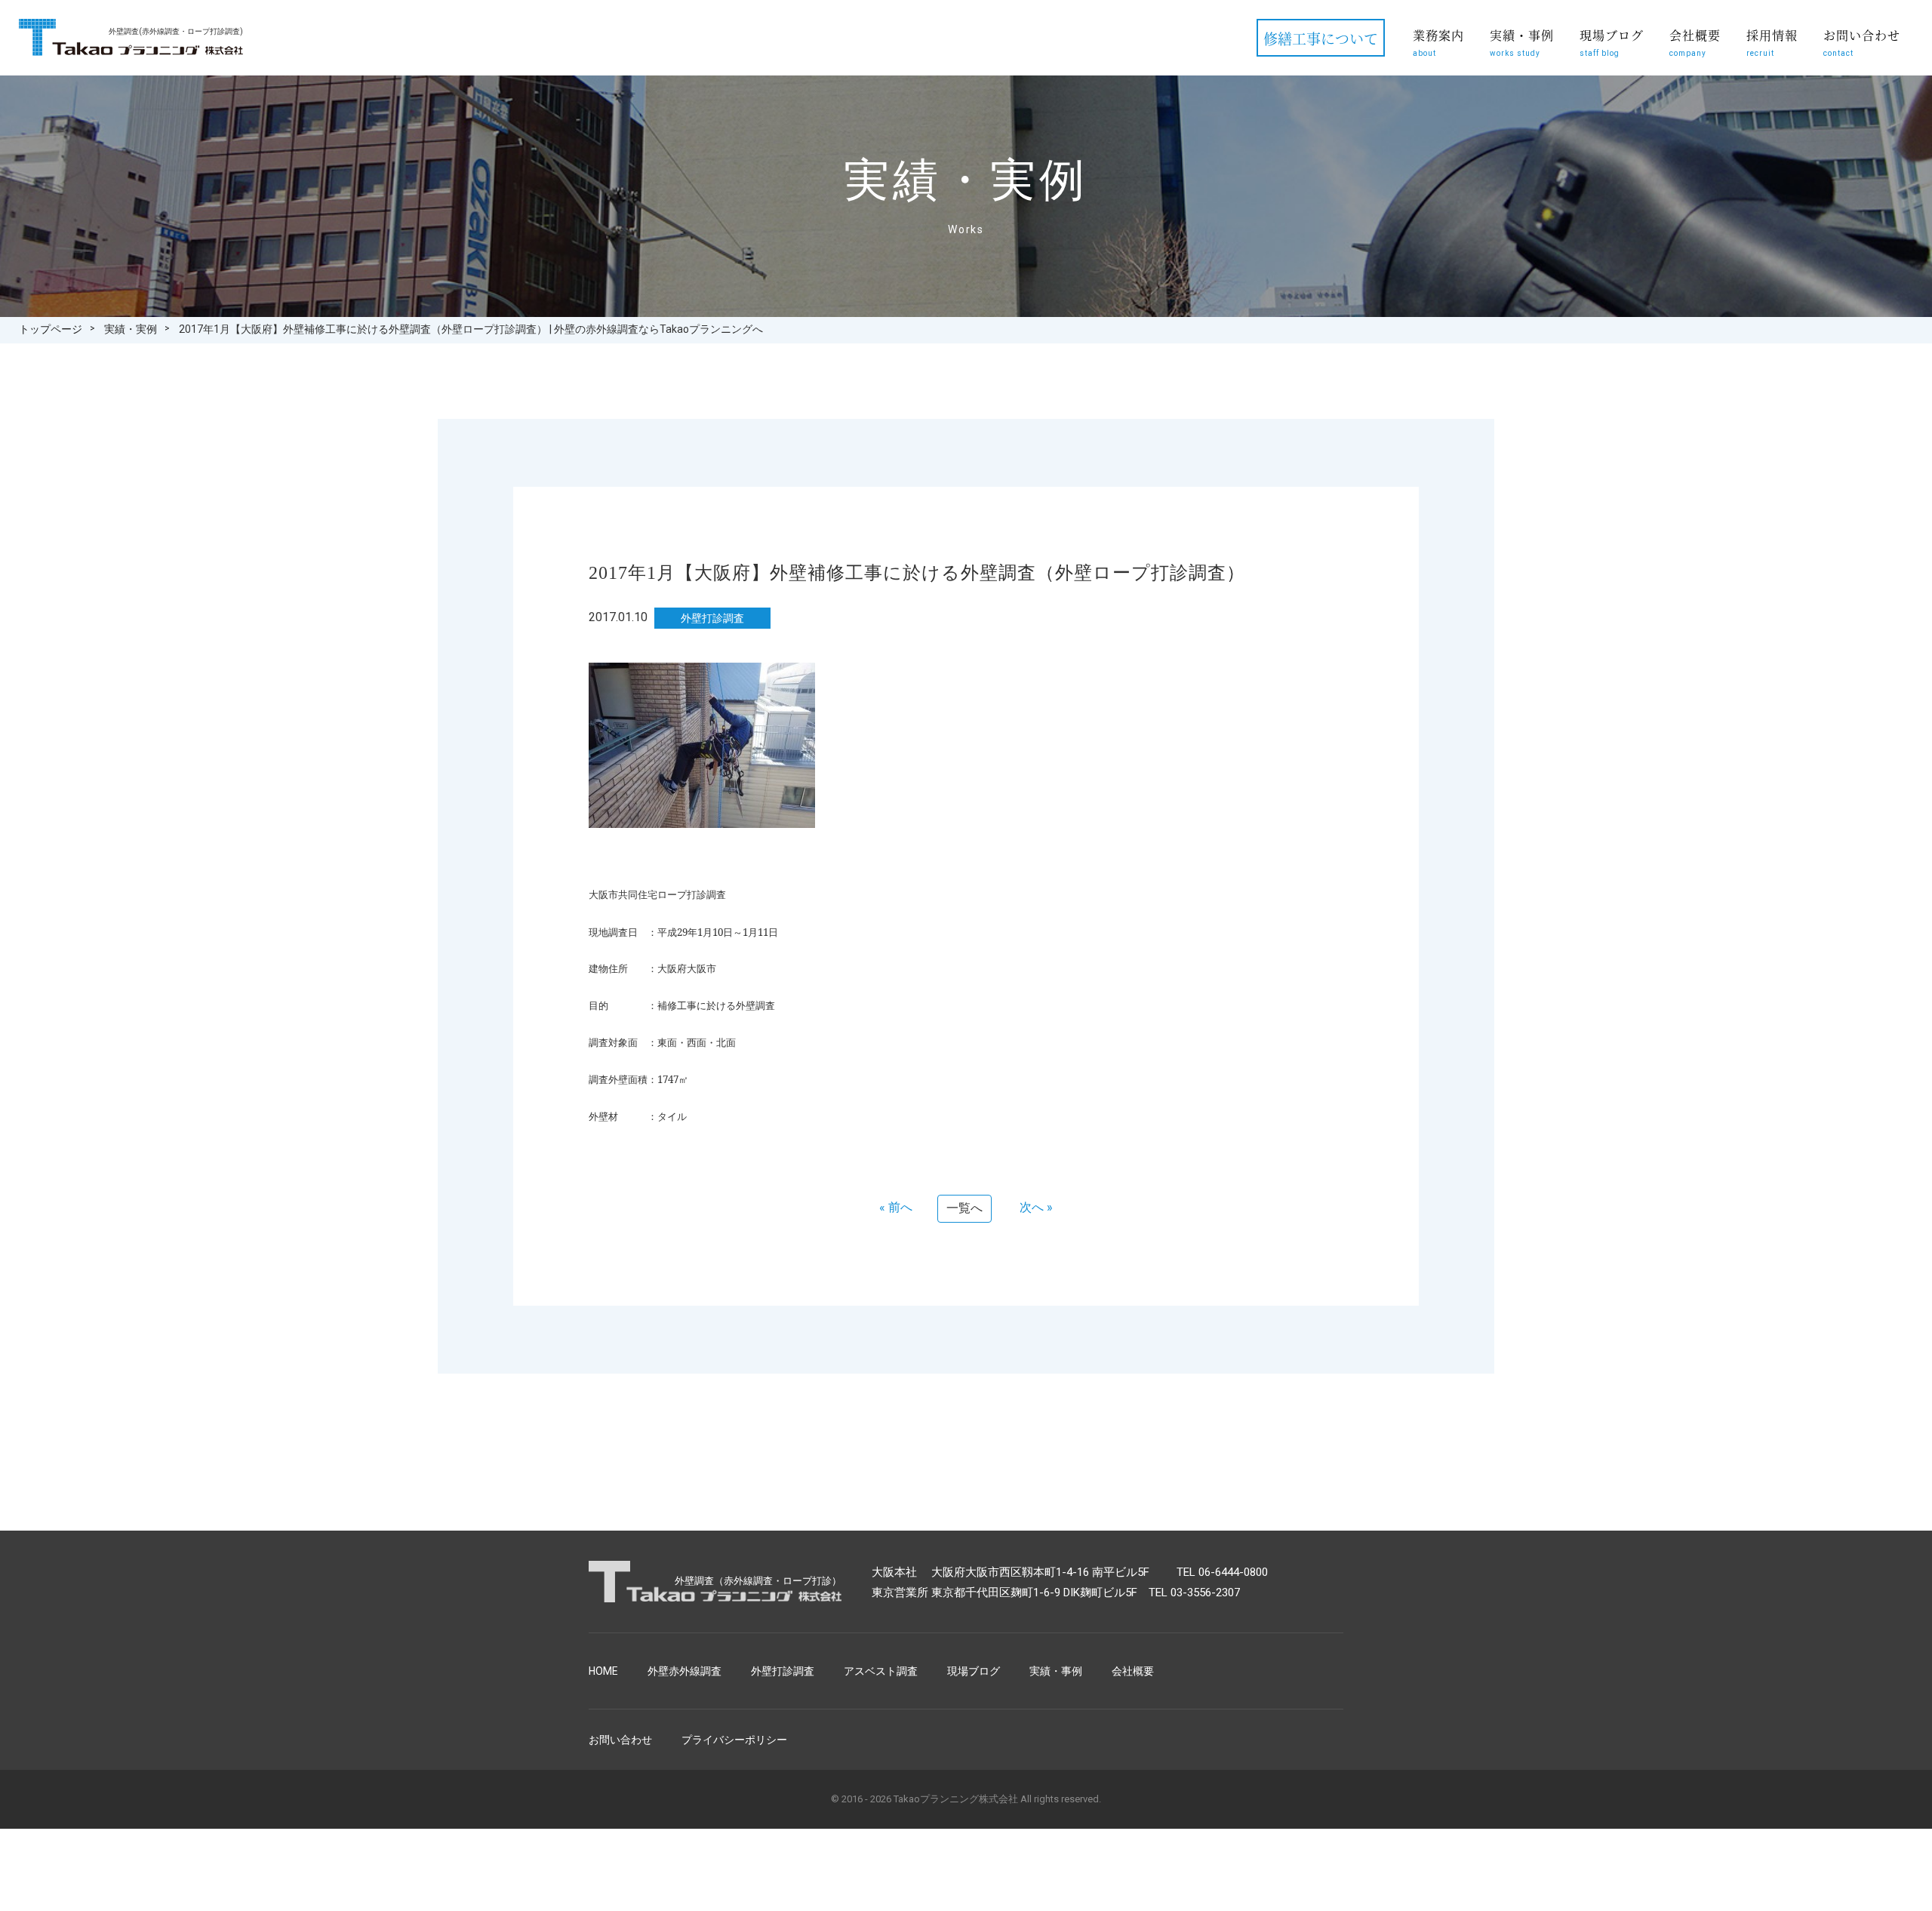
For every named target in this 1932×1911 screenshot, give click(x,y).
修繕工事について (1321, 38)
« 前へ (896, 1207)
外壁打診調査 (783, 1671)
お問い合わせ (1862, 42)
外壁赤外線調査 (685, 1671)
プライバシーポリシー (734, 1740)
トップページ (51, 329)
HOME (603, 1671)
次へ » (1036, 1207)
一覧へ (964, 1208)
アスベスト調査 (881, 1671)
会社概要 (1695, 42)
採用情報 (1772, 42)
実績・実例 (131, 329)
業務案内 (1438, 42)
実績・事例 (1522, 42)
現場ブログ (1612, 42)
